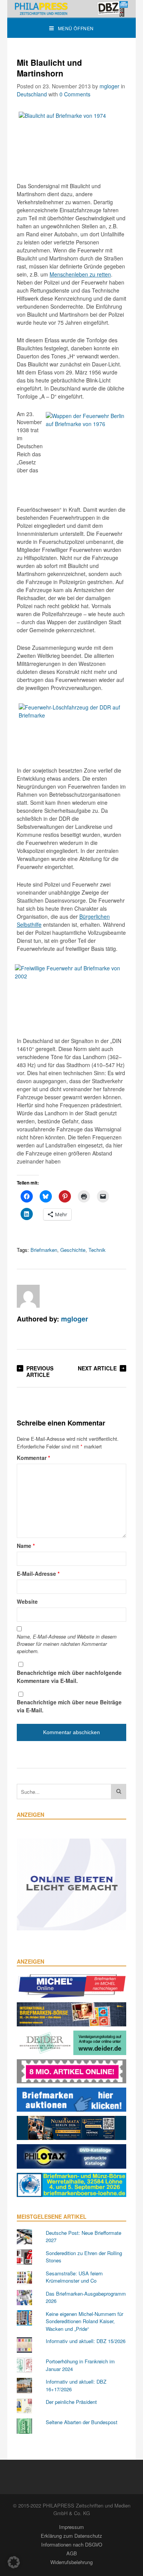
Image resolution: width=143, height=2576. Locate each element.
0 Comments (75, 94)
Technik (97, 1250)
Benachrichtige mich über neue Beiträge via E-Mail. (69, 1706)
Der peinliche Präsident (71, 2402)
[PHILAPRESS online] (72, 9)
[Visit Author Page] (28, 1296)
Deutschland (32, 94)
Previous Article (40, 1371)
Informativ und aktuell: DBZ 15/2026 (86, 2341)
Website (27, 1601)
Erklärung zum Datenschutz (71, 2536)
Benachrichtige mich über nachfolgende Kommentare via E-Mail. (69, 1677)
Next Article (97, 1368)
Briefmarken (44, 1250)
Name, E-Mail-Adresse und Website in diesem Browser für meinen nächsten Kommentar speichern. (67, 1644)
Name (26, 1546)
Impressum (71, 2527)
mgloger (109, 86)
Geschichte (73, 1250)
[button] (14, 2562)
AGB (72, 2553)
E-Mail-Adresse (38, 1574)
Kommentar (33, 1458)
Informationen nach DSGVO (72, 2544)
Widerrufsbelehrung (71, 2562)
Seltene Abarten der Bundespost (82, 2422)
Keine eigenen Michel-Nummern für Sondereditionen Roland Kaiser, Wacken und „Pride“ (84, 2321)
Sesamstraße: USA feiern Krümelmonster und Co (74, 2277)
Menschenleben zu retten (80, 274)
